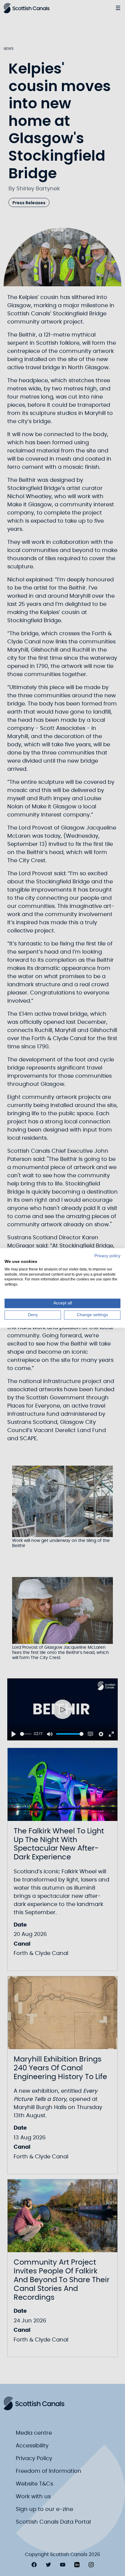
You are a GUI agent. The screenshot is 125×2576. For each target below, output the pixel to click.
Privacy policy (107, 1256)
